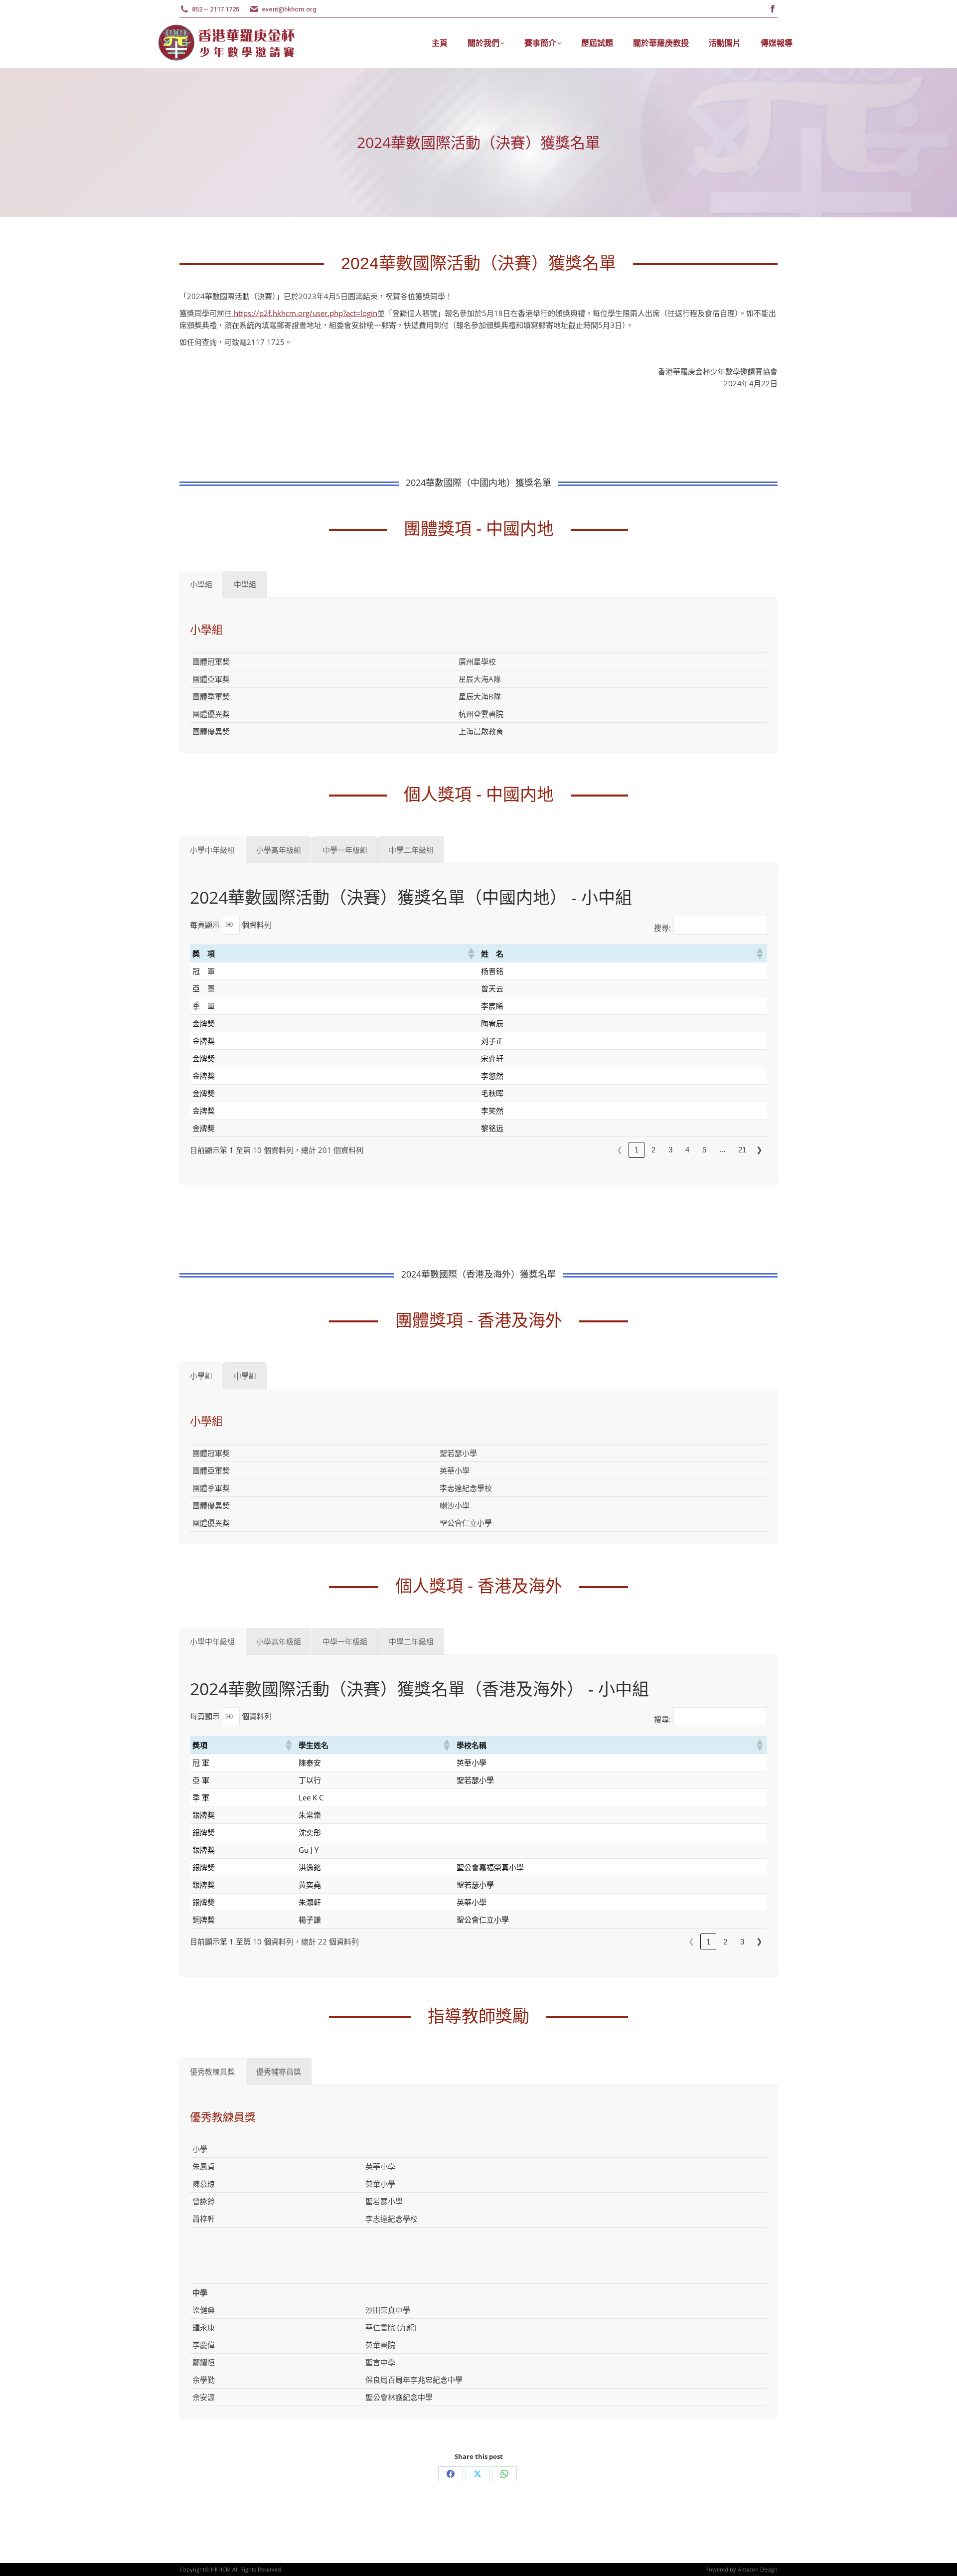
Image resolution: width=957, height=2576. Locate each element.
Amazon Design (758, 2569)
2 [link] (653, 1150)
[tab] (201, 584)
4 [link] (687, 1150)
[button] (471, 954)
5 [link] (704, 1150)
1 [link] (637, 1150)
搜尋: (662, 928)
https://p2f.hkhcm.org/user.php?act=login (305, 313)
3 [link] (670, 1150)
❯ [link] (759, 1150)
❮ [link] (620, 1150)
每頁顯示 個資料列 (231, 924)
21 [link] (742, 1150)
